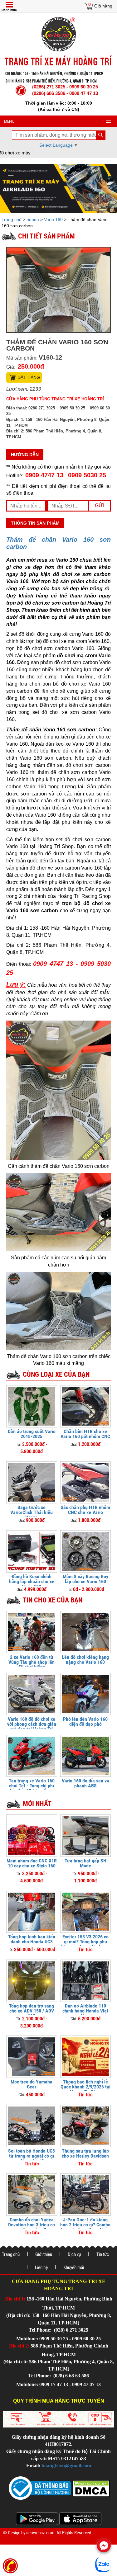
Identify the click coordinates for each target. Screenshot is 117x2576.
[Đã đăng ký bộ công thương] (40, 2488)
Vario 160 (53, 219)
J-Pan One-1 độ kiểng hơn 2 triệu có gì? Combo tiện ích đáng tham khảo (85, 2225)
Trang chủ (12, 219)
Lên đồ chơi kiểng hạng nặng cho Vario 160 (85, 1660)
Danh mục (9, 10)
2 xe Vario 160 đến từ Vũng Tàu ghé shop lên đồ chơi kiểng (32, 1662)
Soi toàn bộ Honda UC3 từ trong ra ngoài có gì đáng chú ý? (32, 2156)
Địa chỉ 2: (19, 2346)
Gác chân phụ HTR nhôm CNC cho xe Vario (85, 1510)
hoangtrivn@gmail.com (66, 2466)
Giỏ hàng (103, 6)
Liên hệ (41, 2267)
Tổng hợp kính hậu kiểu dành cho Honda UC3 (32, 1939)
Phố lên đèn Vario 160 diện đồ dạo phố (85, 1722)
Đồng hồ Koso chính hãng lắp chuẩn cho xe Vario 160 (32, 1581)
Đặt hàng (29, 377)
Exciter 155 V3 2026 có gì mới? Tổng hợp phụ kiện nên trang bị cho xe (85, 1942)
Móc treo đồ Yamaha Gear (32, 2084)
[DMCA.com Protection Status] (90, 2488)
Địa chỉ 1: (15, 2299)
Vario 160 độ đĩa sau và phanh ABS (85, 1783)
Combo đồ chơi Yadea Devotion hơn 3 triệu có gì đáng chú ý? (32, 2225)
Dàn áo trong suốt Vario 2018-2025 (32, 1434)
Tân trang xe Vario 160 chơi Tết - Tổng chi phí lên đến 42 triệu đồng (32, 1786)
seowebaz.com (40, 2533)
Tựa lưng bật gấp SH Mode (85, 1863)
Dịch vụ (74, 2254)
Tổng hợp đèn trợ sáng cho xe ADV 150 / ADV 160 (32, 2011)
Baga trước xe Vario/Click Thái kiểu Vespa (32, 1512)
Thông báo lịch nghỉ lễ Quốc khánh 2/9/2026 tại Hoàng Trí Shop (85, 2087)
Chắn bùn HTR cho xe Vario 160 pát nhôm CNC (85, 1434)
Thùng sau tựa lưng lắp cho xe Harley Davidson (85, 2153)
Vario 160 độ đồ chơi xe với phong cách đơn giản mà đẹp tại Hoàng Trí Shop (32, 1727)
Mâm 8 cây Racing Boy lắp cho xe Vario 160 (85, 1579)
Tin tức (103, 2254)
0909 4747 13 (44, 475)
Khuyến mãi (74, 2267)
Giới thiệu (44, 2254)
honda (33, 219)
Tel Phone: (41, 2330)
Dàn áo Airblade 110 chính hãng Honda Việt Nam (85, 2011)
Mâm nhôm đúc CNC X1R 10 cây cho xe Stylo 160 (32, 1863)
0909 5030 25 (87, 475)
